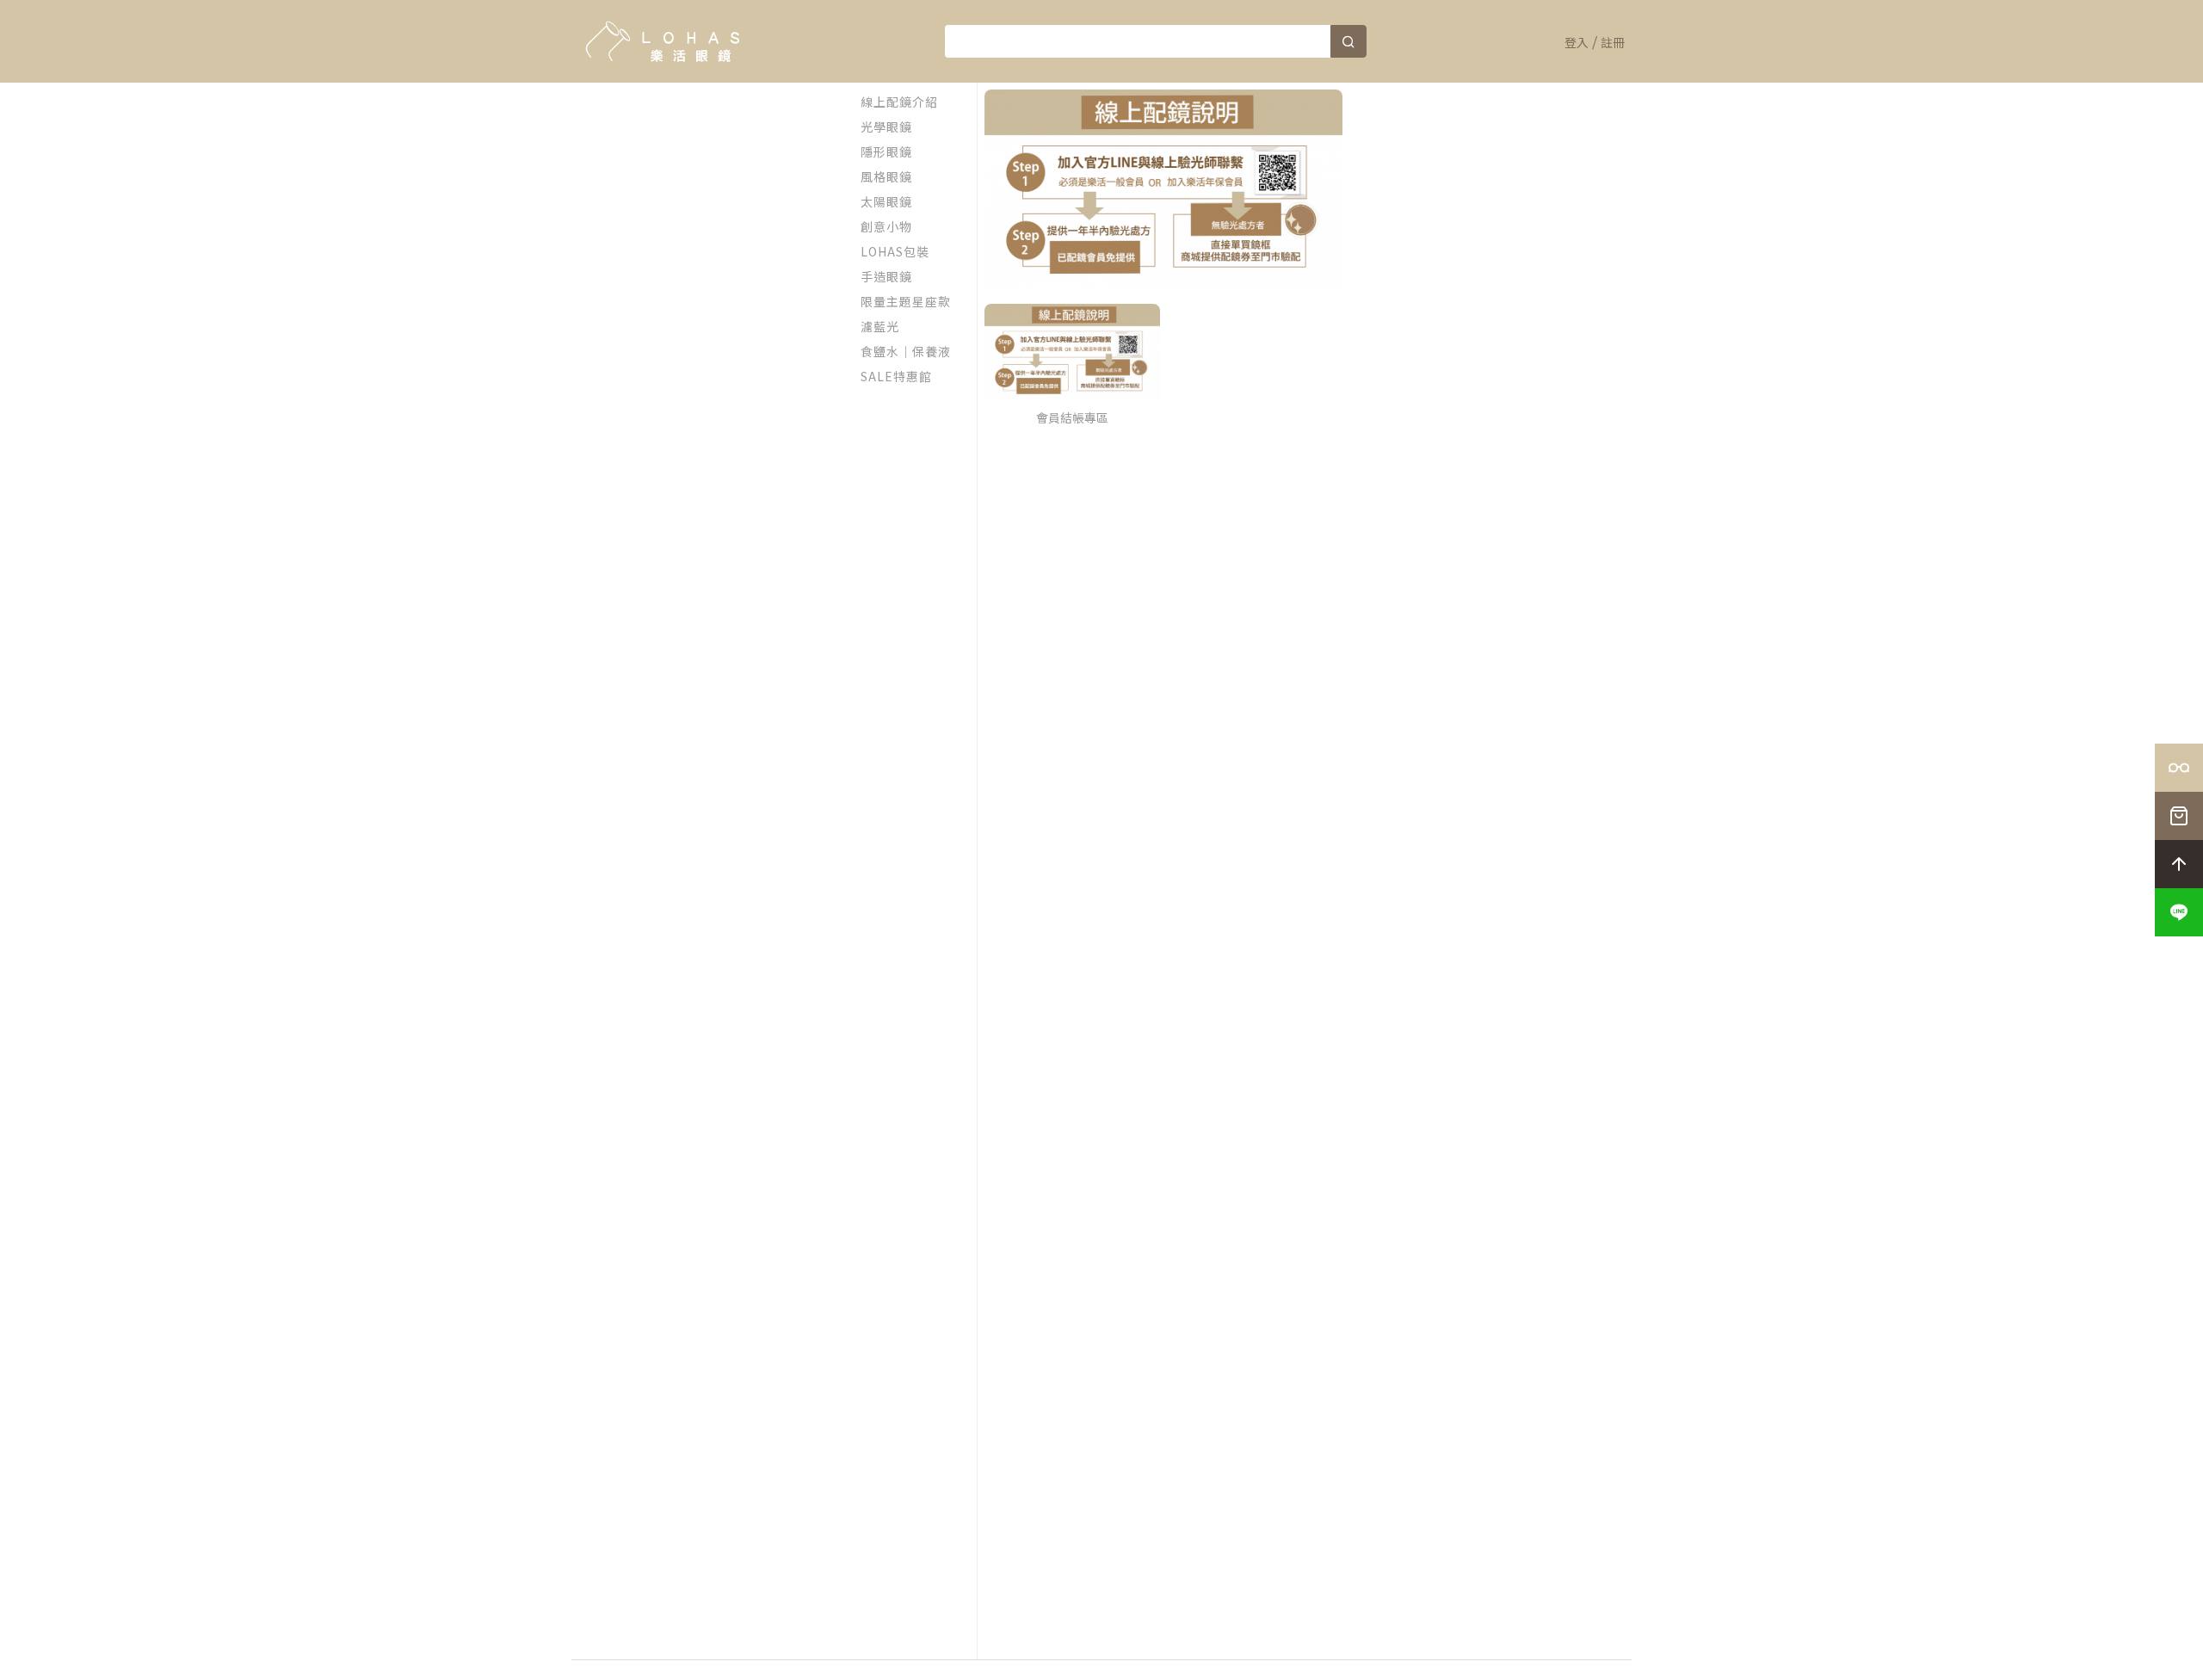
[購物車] (2179, 816)
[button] (2179, 912)
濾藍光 (880, 326)
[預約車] (2179, 768)
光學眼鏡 (886, 127)
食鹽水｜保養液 (906, 351)
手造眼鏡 (886, 276)
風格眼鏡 (886, 176)
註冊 (1613, 42)
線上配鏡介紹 (899, 102)
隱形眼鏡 (886, 151)
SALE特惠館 (896, 376)
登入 (1577, 42)
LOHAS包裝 (895, 251)
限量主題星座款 (906, 301)
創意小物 (886, 226)
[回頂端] (2179, 864)
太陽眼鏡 (886, 201)
